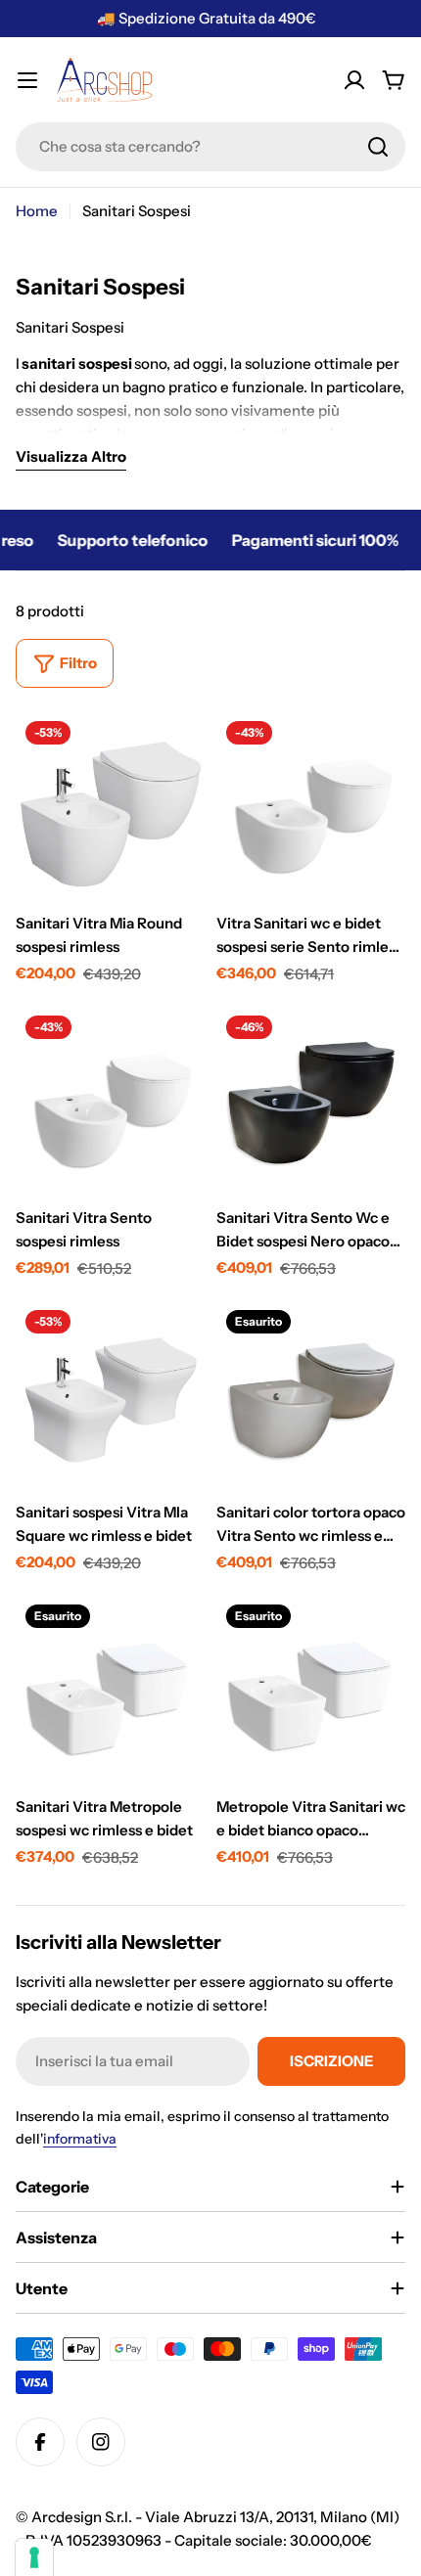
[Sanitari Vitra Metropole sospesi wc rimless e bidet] (110, 1689)
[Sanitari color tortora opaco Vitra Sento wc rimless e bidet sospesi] (311, 1395)
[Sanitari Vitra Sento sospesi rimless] (110, 1100)
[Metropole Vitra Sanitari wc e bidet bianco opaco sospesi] (311, 1689)
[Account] (354, 80)
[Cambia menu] (27, 80)
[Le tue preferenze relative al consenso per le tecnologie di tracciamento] (34, 2557)
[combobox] (210, 147)
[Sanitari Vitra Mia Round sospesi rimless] (110, 806)
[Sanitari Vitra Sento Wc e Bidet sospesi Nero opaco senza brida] (311, 1100)
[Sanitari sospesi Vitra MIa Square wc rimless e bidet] (110, 1395)
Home (37, 211)
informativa (80, 2139)
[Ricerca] (378, 147)
